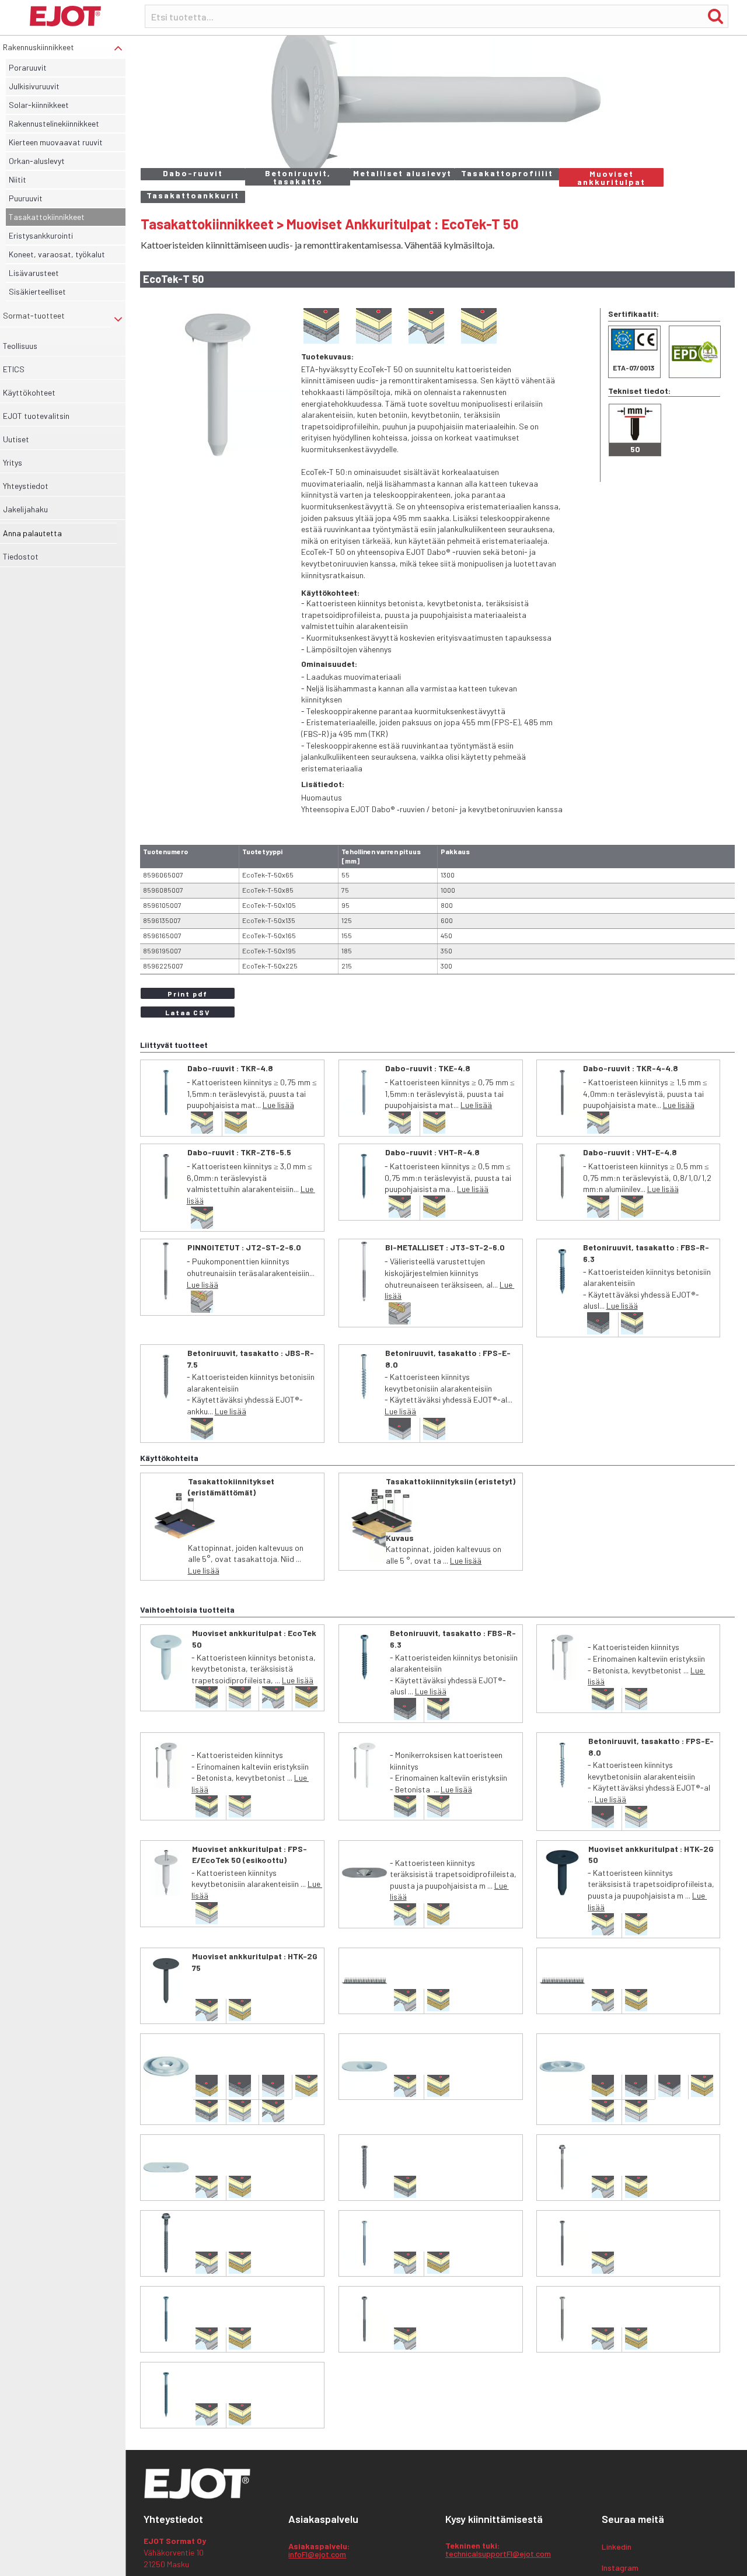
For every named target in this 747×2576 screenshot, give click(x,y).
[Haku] (715, 16)
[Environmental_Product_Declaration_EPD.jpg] (695, 352)
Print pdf (188, 994)
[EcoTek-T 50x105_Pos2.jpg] (218, 386)
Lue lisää (278, 1105)
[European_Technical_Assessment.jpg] (634, 352)
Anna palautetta (32, 533)
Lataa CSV (188, 1012)
